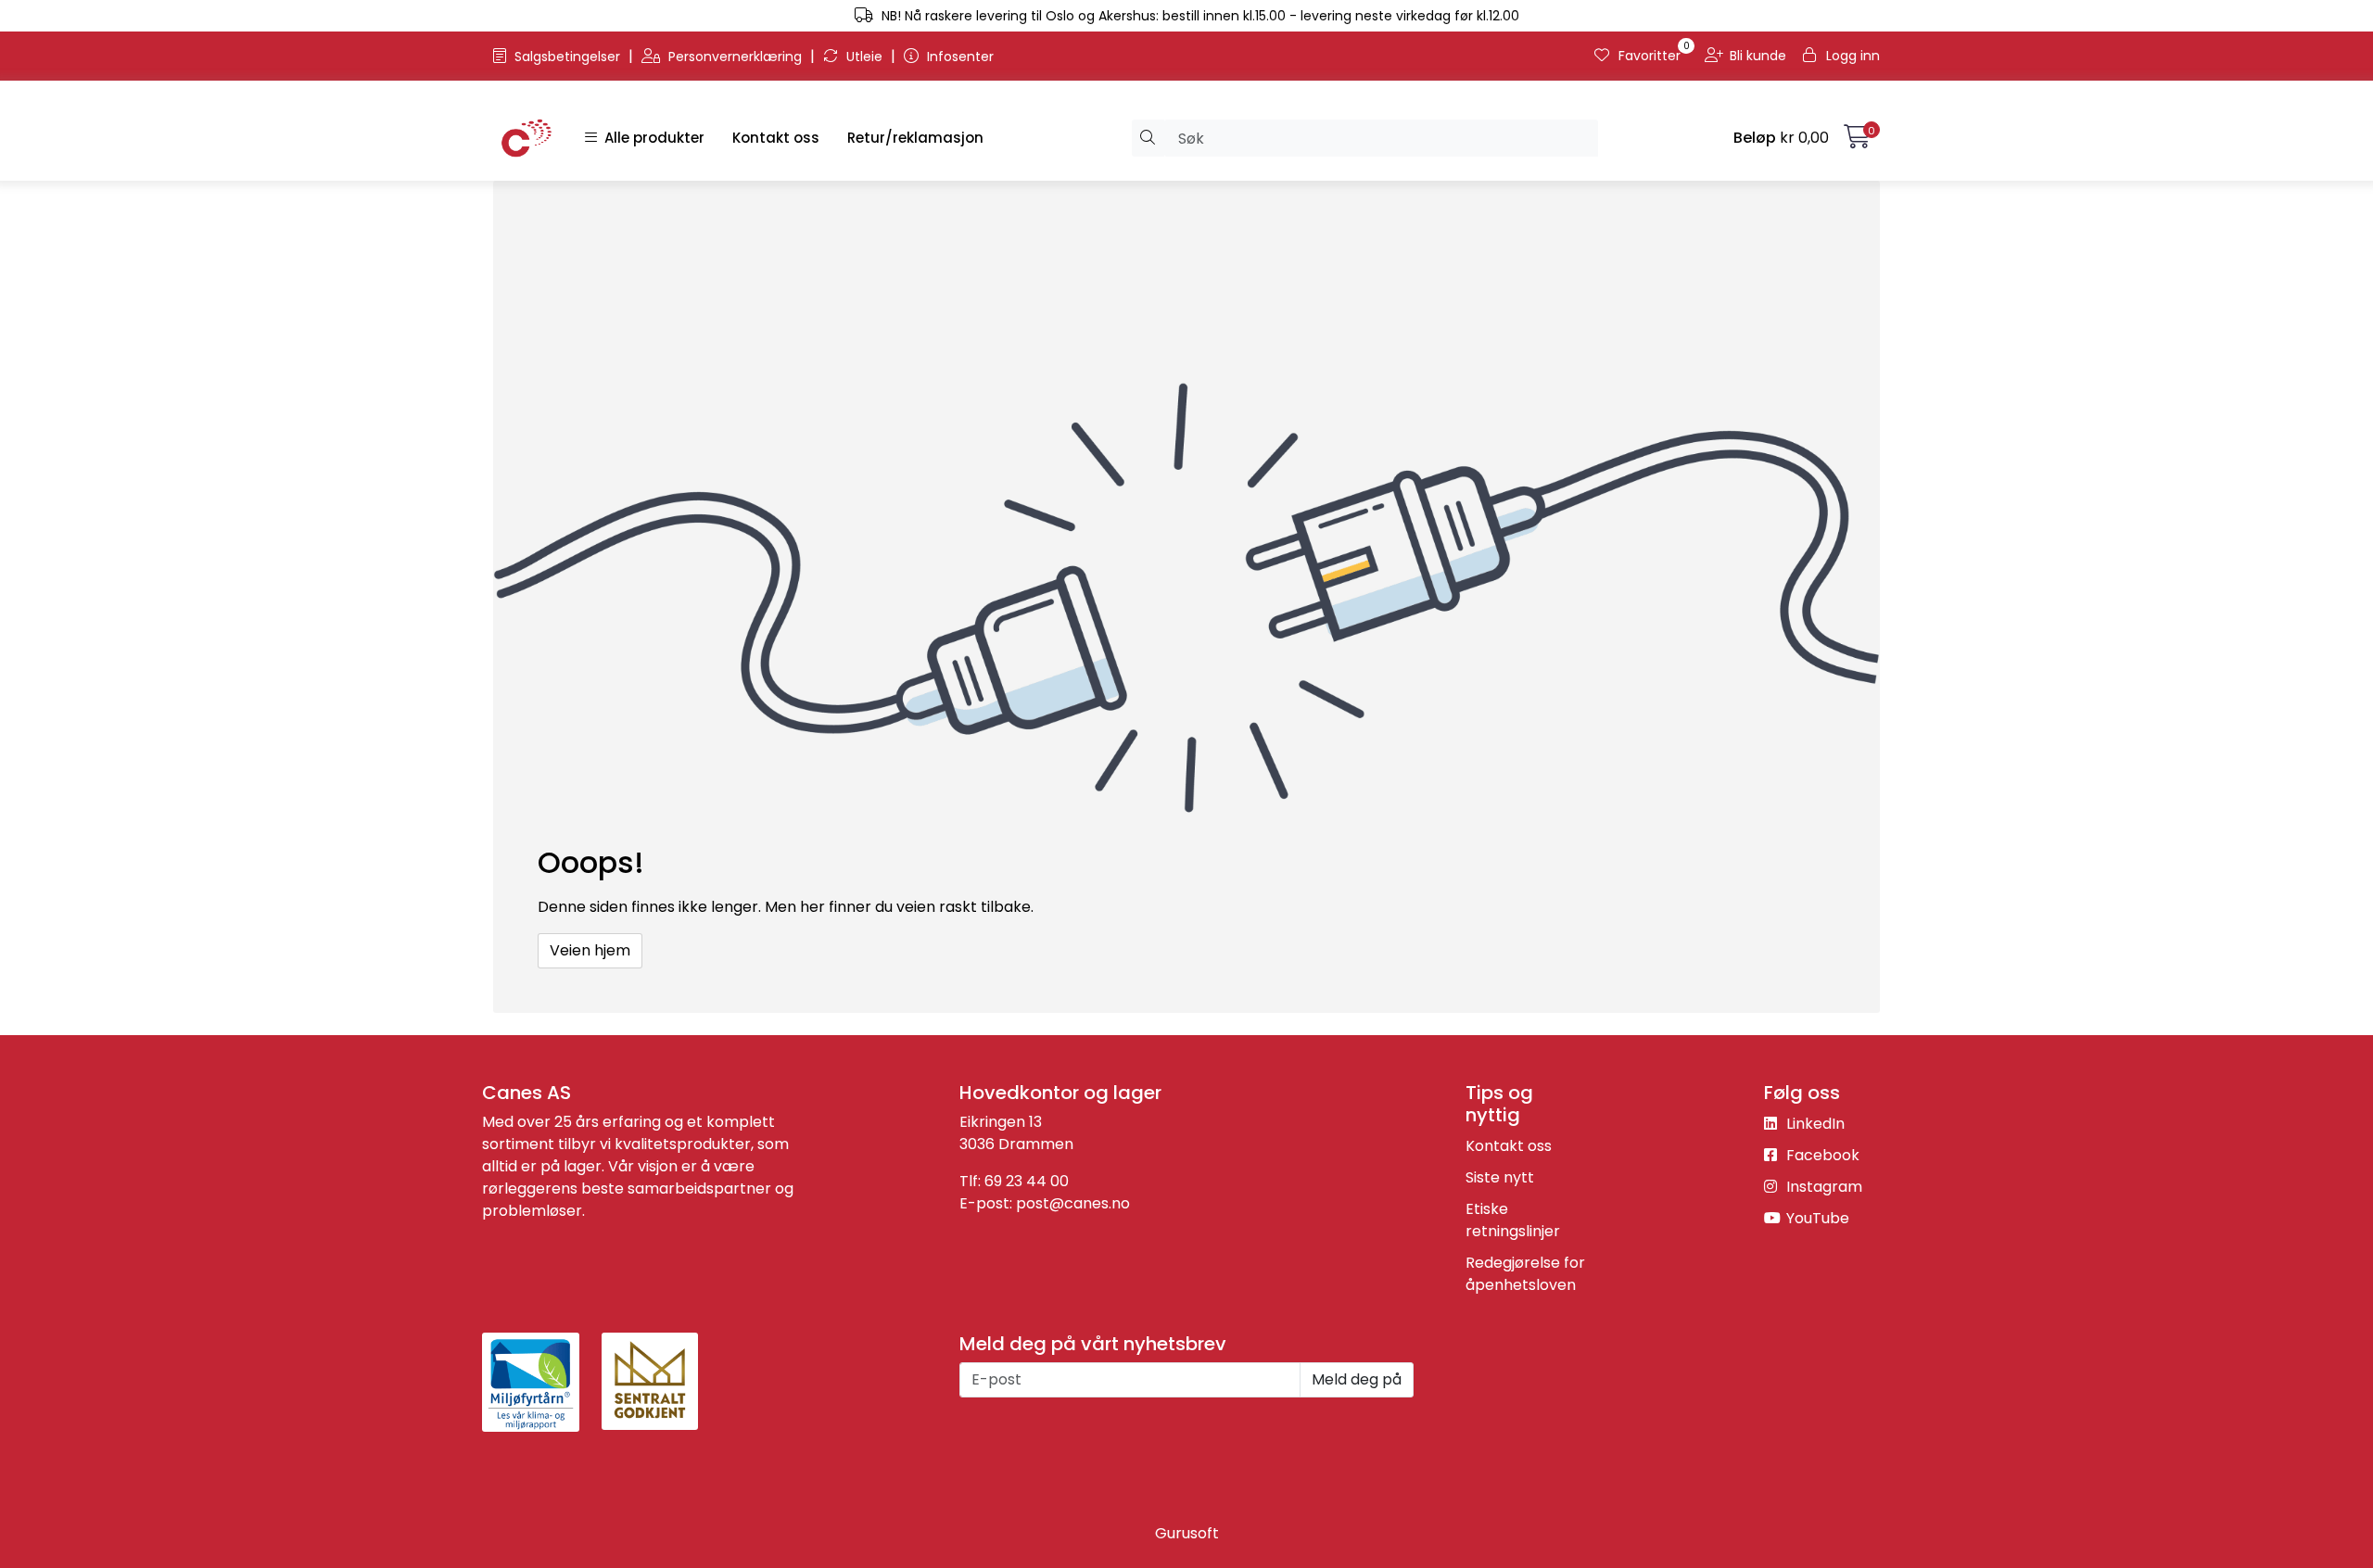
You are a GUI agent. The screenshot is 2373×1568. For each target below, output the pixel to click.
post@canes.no (1073, 1203)
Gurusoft (1187, 1533)
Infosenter (958, 57)
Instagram (1822, 1187)
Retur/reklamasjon (915, 138)
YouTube (1816, 1218)
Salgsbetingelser (567, 57)
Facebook (1821, 1155)
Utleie (864, 57)
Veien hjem (590, 950)
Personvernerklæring (735, 57)
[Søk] (1148, 138)
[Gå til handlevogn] (1857, 140)
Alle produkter (651, 138)
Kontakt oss (776, 138)
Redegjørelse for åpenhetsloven (1525, 1274)
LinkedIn (1814, 1124)
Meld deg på (1357, 1379)
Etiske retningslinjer (1513, 1220)
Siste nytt (1500, 1177)
